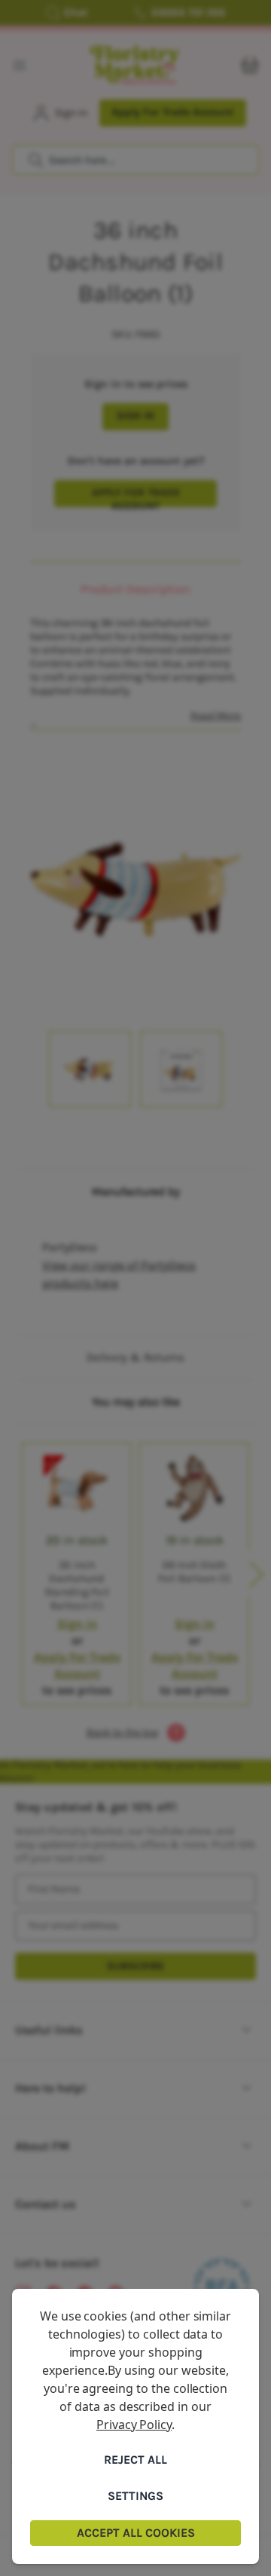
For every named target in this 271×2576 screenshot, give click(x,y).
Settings (135, 2496)
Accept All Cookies (136, 2533)
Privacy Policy (134, 2425)
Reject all (135, 2460)
